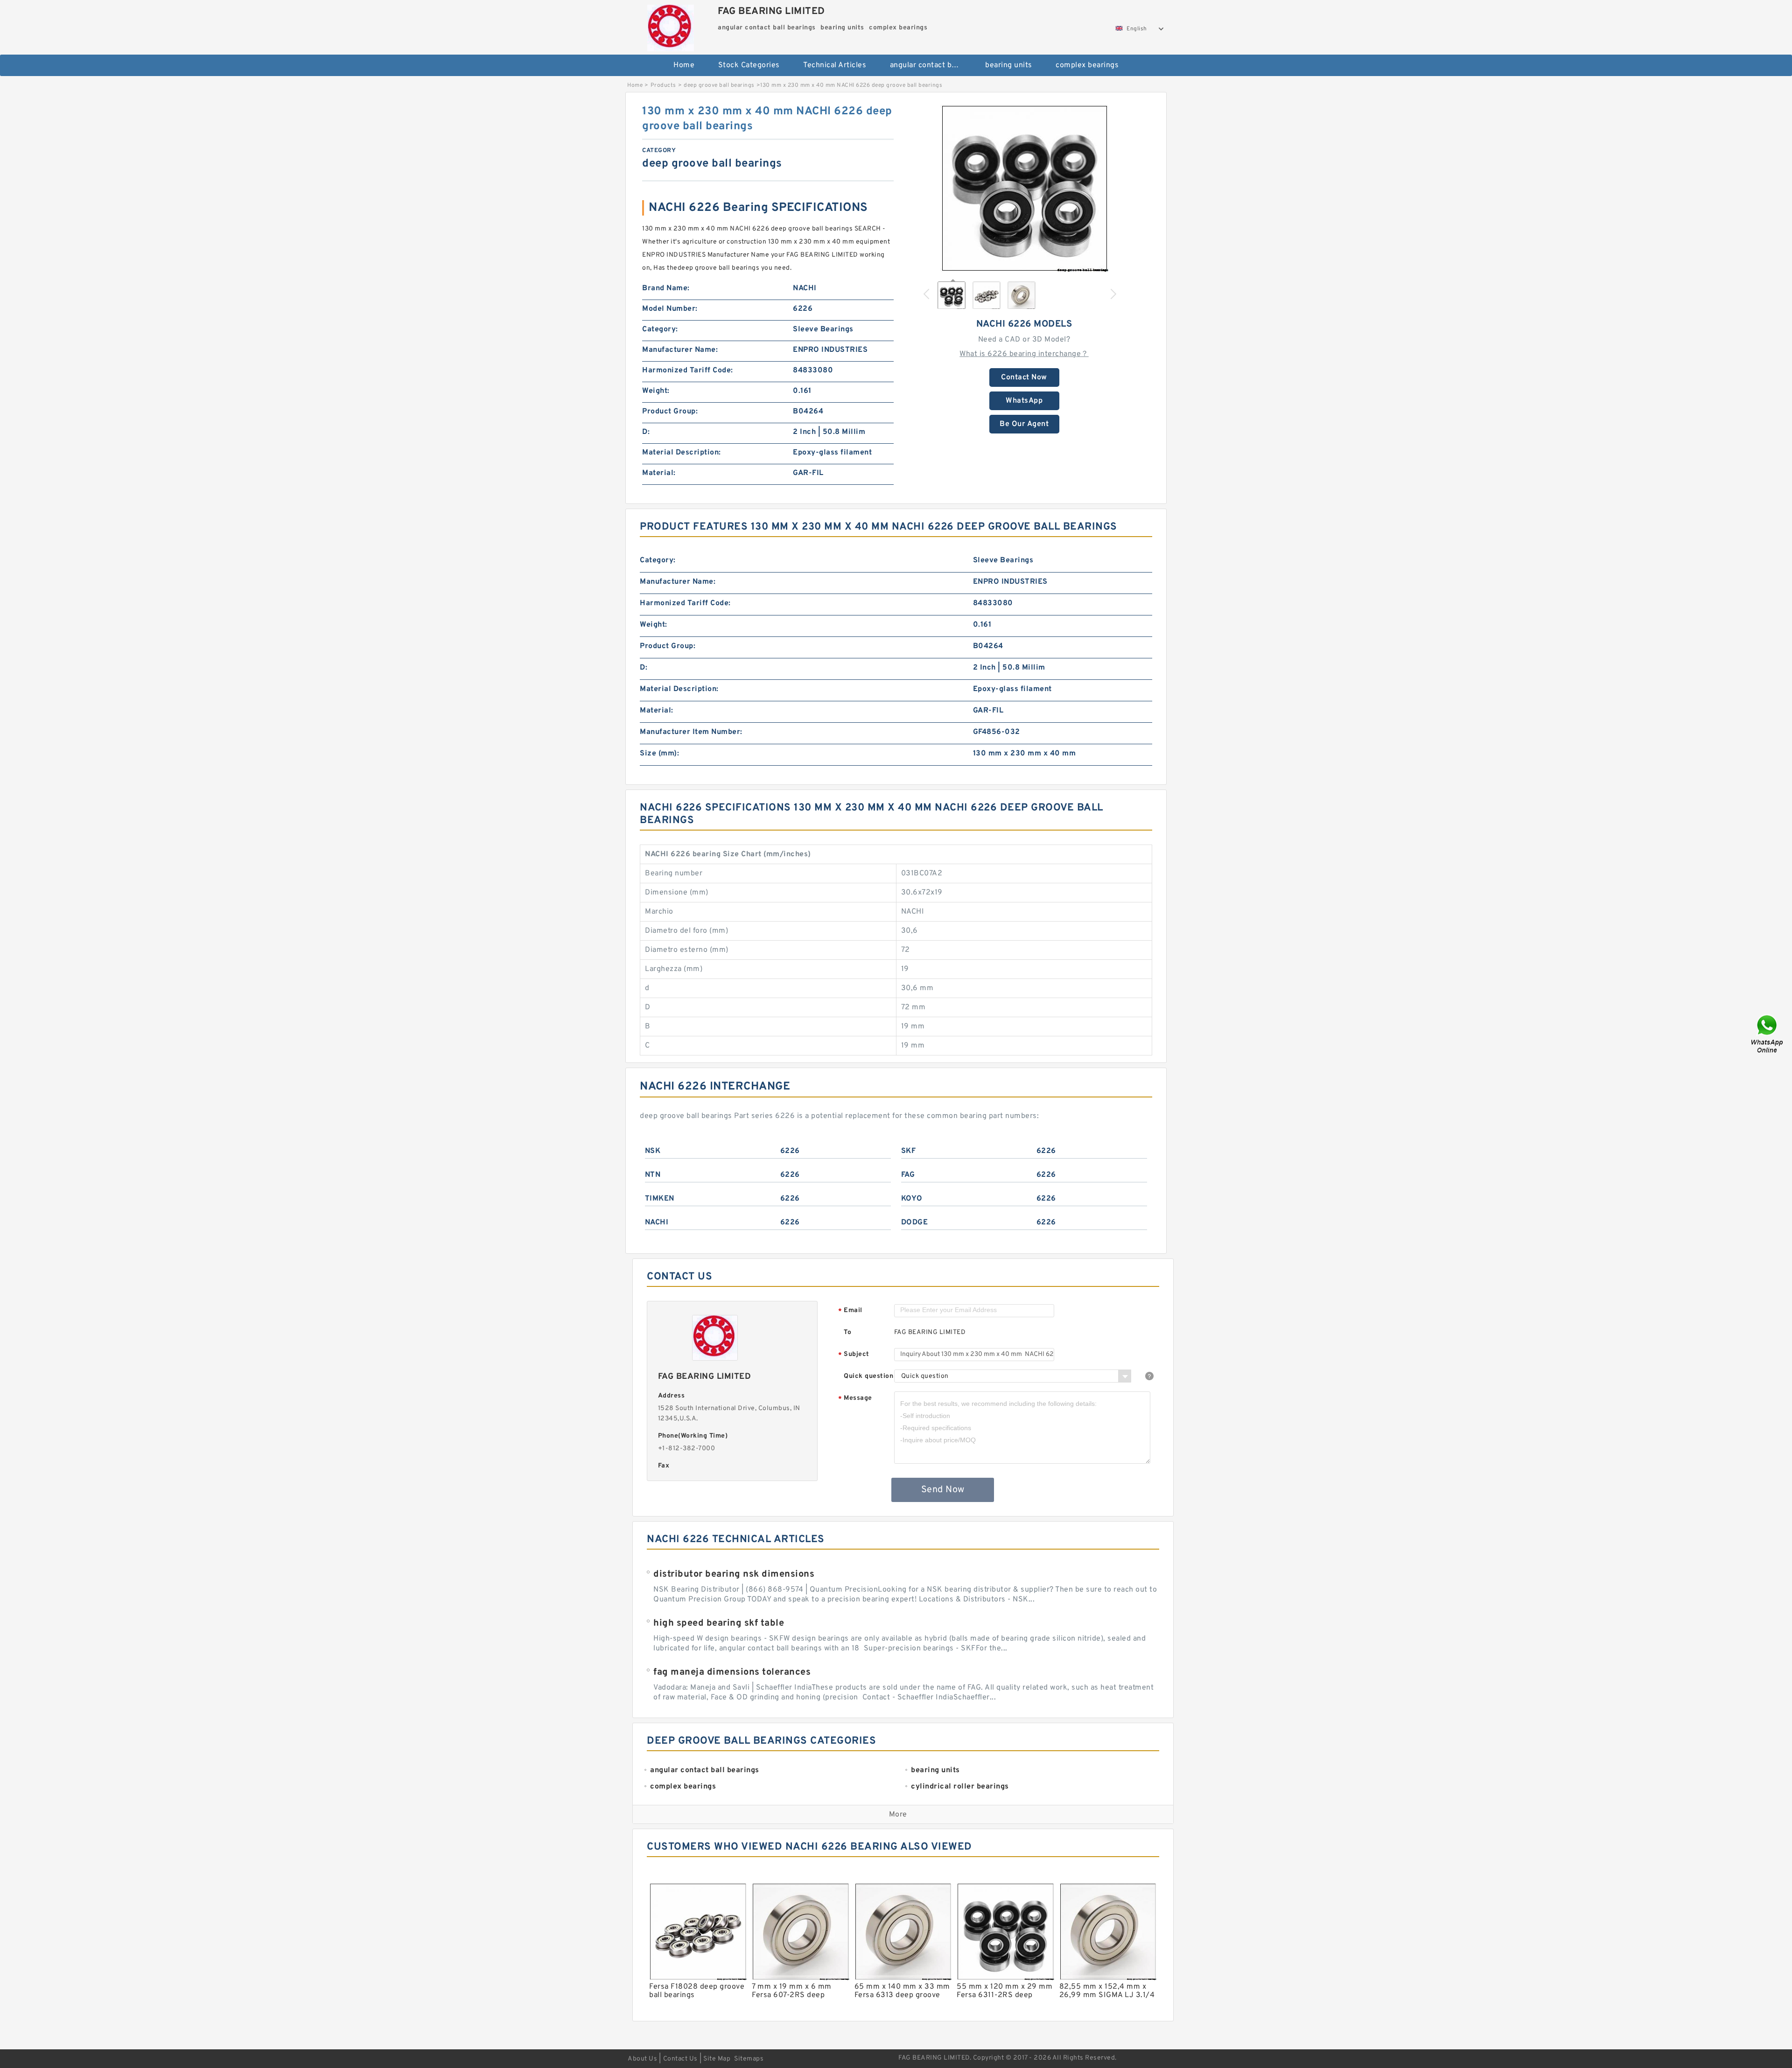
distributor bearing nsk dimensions (734, 1574)
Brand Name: (666, 288)
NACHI (657, 1223)
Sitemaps (749, 2059)
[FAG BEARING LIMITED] (670, 26)
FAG (908, 1175)
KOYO (912, 1199)
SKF (909, 1151)
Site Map (717, 2059)
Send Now (943, 1490)
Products (663, 85)
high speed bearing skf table (719, 1623)
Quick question (868, 1376)
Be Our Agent (1024, 424)
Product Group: (670, 412)
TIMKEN (660, 1199)
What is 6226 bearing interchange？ (1024, 354)
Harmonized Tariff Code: (688, 370)
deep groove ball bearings (719, 85)
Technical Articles (835, 65)
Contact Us (680, 2059)
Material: (659, 473)
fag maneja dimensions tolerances (732, 1672)
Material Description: (682, 453)
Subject (854, 1355)
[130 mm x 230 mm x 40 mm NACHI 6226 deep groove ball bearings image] (1024, 188)
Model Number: (670, 309)
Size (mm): (659, 754)
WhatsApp (1024, 401)
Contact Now (1024, 377)
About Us (642, 2059)
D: (646, 432)
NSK (653, 1151)
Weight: (656, 391)
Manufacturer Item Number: (691, 732)
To (847, 1332)
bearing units (1009, 65)
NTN (653, 1175)
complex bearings (1087, 65)
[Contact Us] (1768, 1034)
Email (850, 1311)
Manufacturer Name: (680, 350)
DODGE (915, 1223)
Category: (660, 329)
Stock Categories (749, 65)
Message (855, 1399)
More (898, 1815)
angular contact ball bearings (931, 65)
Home (684, 65)
